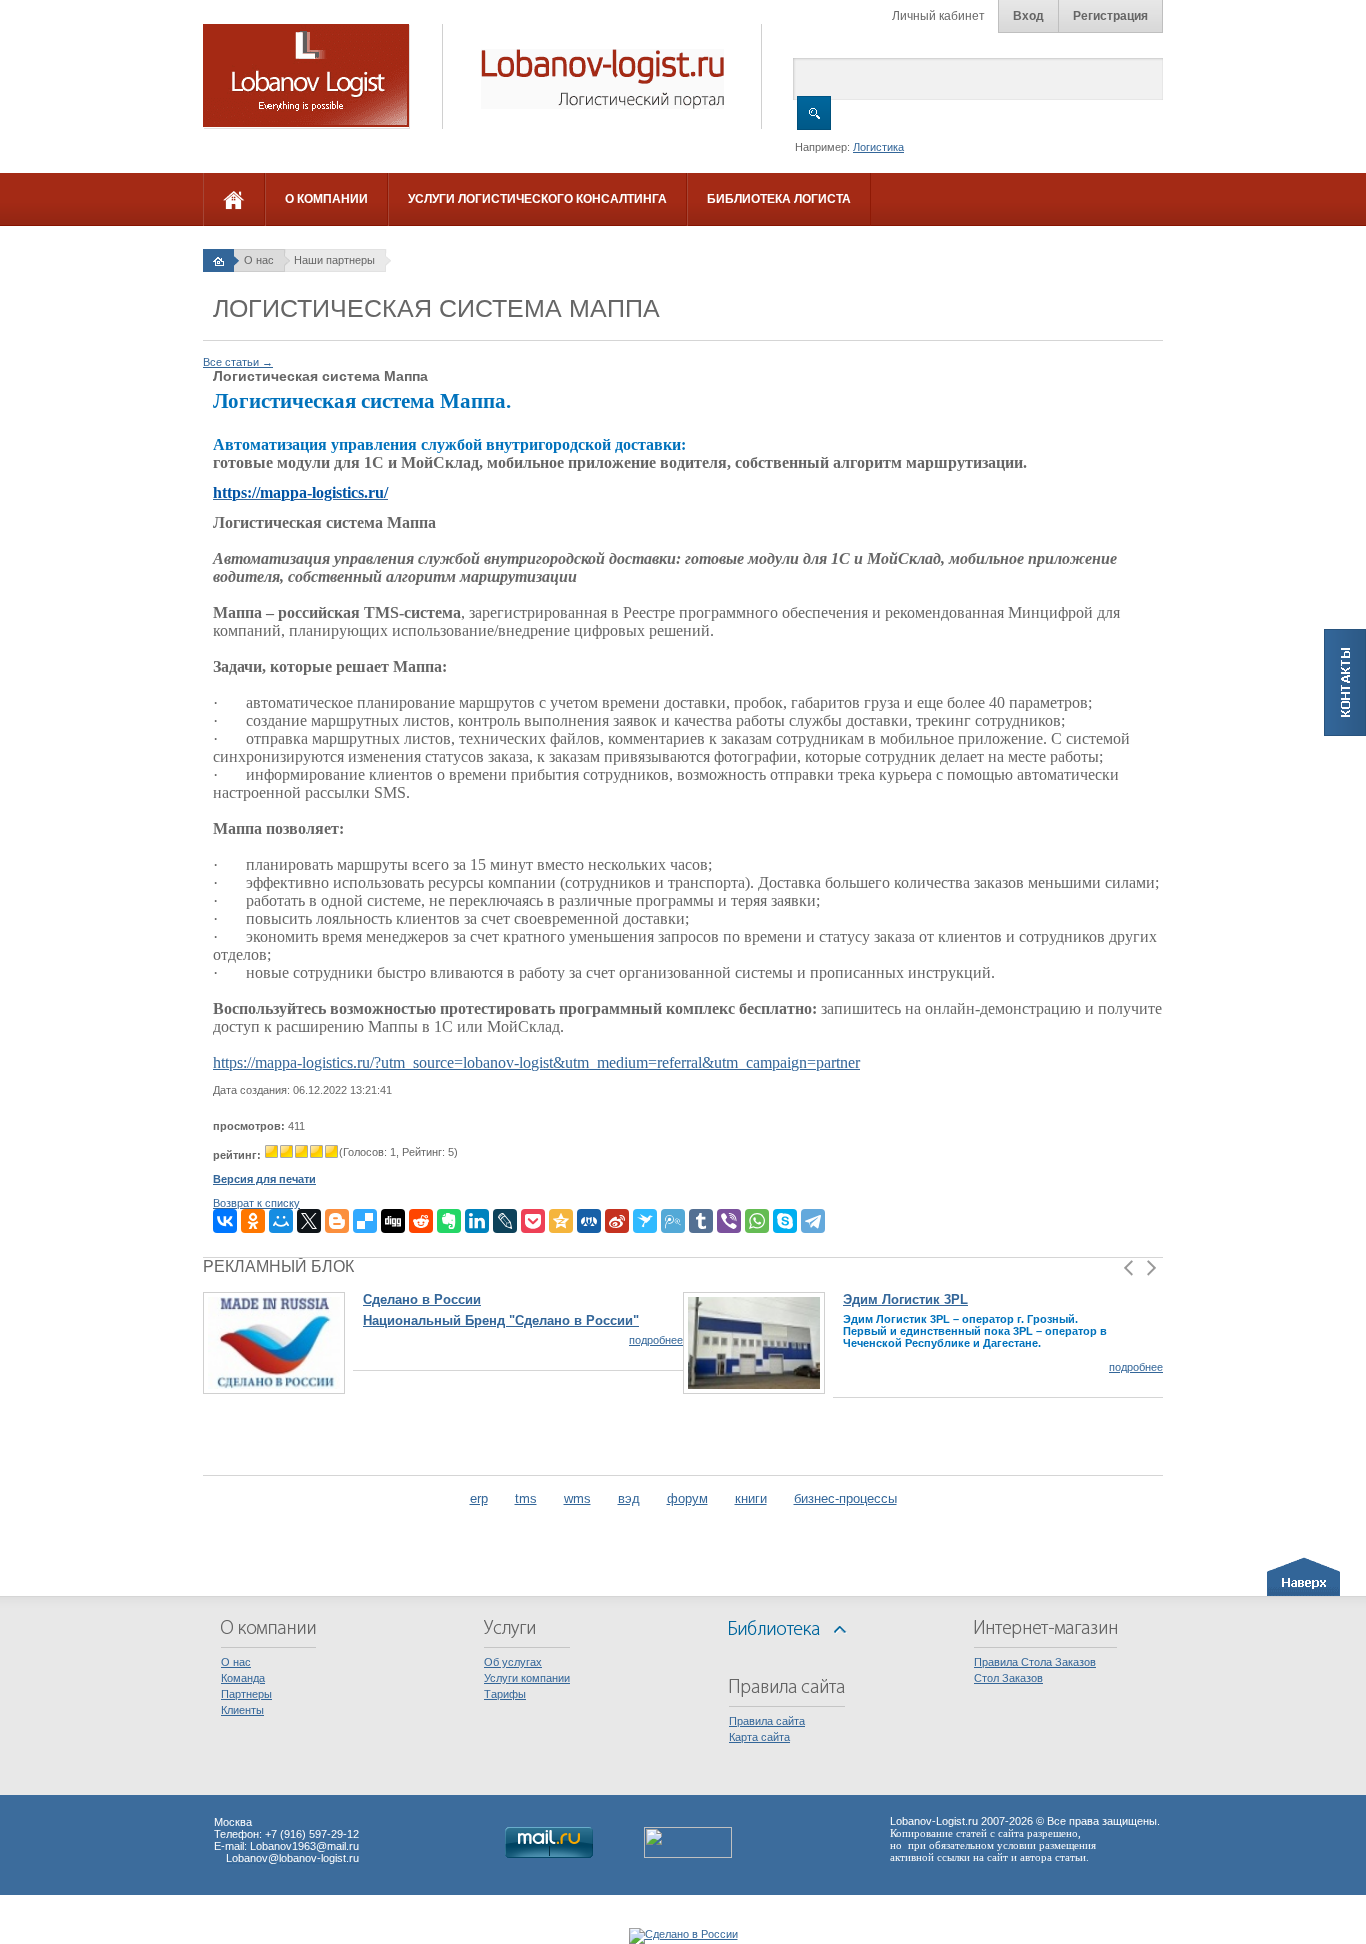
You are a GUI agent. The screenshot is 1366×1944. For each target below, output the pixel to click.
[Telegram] (813, 1221)
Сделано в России (422, 1299)
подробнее (656, 1340)
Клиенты (242, 1710)
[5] (331, 1151)
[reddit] (421, 1221)
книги (751, 1498)
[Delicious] (365, 1221)
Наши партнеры (334, 260)
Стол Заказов (1008, 1678)
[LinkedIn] (477, 1221)
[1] (271, 1151)
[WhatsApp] (757, 1221)
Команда (243, 1678)
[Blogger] (337, 1221)
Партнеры (246, 1694)
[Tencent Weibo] (673, 1221)
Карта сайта (759, 1737)
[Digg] (393, 1221)
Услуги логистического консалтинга (537, 199)
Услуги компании (527, 1678)
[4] (316, 1151)
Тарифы (505, 1694)
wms (577, 1498)
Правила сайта (767, 1721)
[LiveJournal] (505, 1221)
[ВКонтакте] (225, 1221)
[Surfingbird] (645, 1221)
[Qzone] (561, 1221)
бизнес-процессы (845, 1498)
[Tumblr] (701, 1221)
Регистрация (1110, 16)
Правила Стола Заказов (1035, 1662)
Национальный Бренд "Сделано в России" (501, 1320)
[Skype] (785, 1221)
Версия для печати (264, 1179)
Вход (1028, 16)
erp (479, 1498)
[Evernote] (449, 1221)
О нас (259, 260)
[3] (301, 1151)
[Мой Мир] (281, 1221)
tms (526, 1498)
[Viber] (729, 1221)
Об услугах (513, 1662)
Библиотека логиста (779, 199)
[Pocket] (533, 1221)
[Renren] (589, 1221)
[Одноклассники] (253, 1221)
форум (687, 1498)
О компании (326, 199)
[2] (286, 1151)
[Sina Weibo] (617, 1221)
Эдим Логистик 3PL (905, 1299)
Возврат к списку (256, 1203)
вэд (629, 1498)
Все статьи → (238, 362)
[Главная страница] (218, 260)
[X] (309, 1221)
